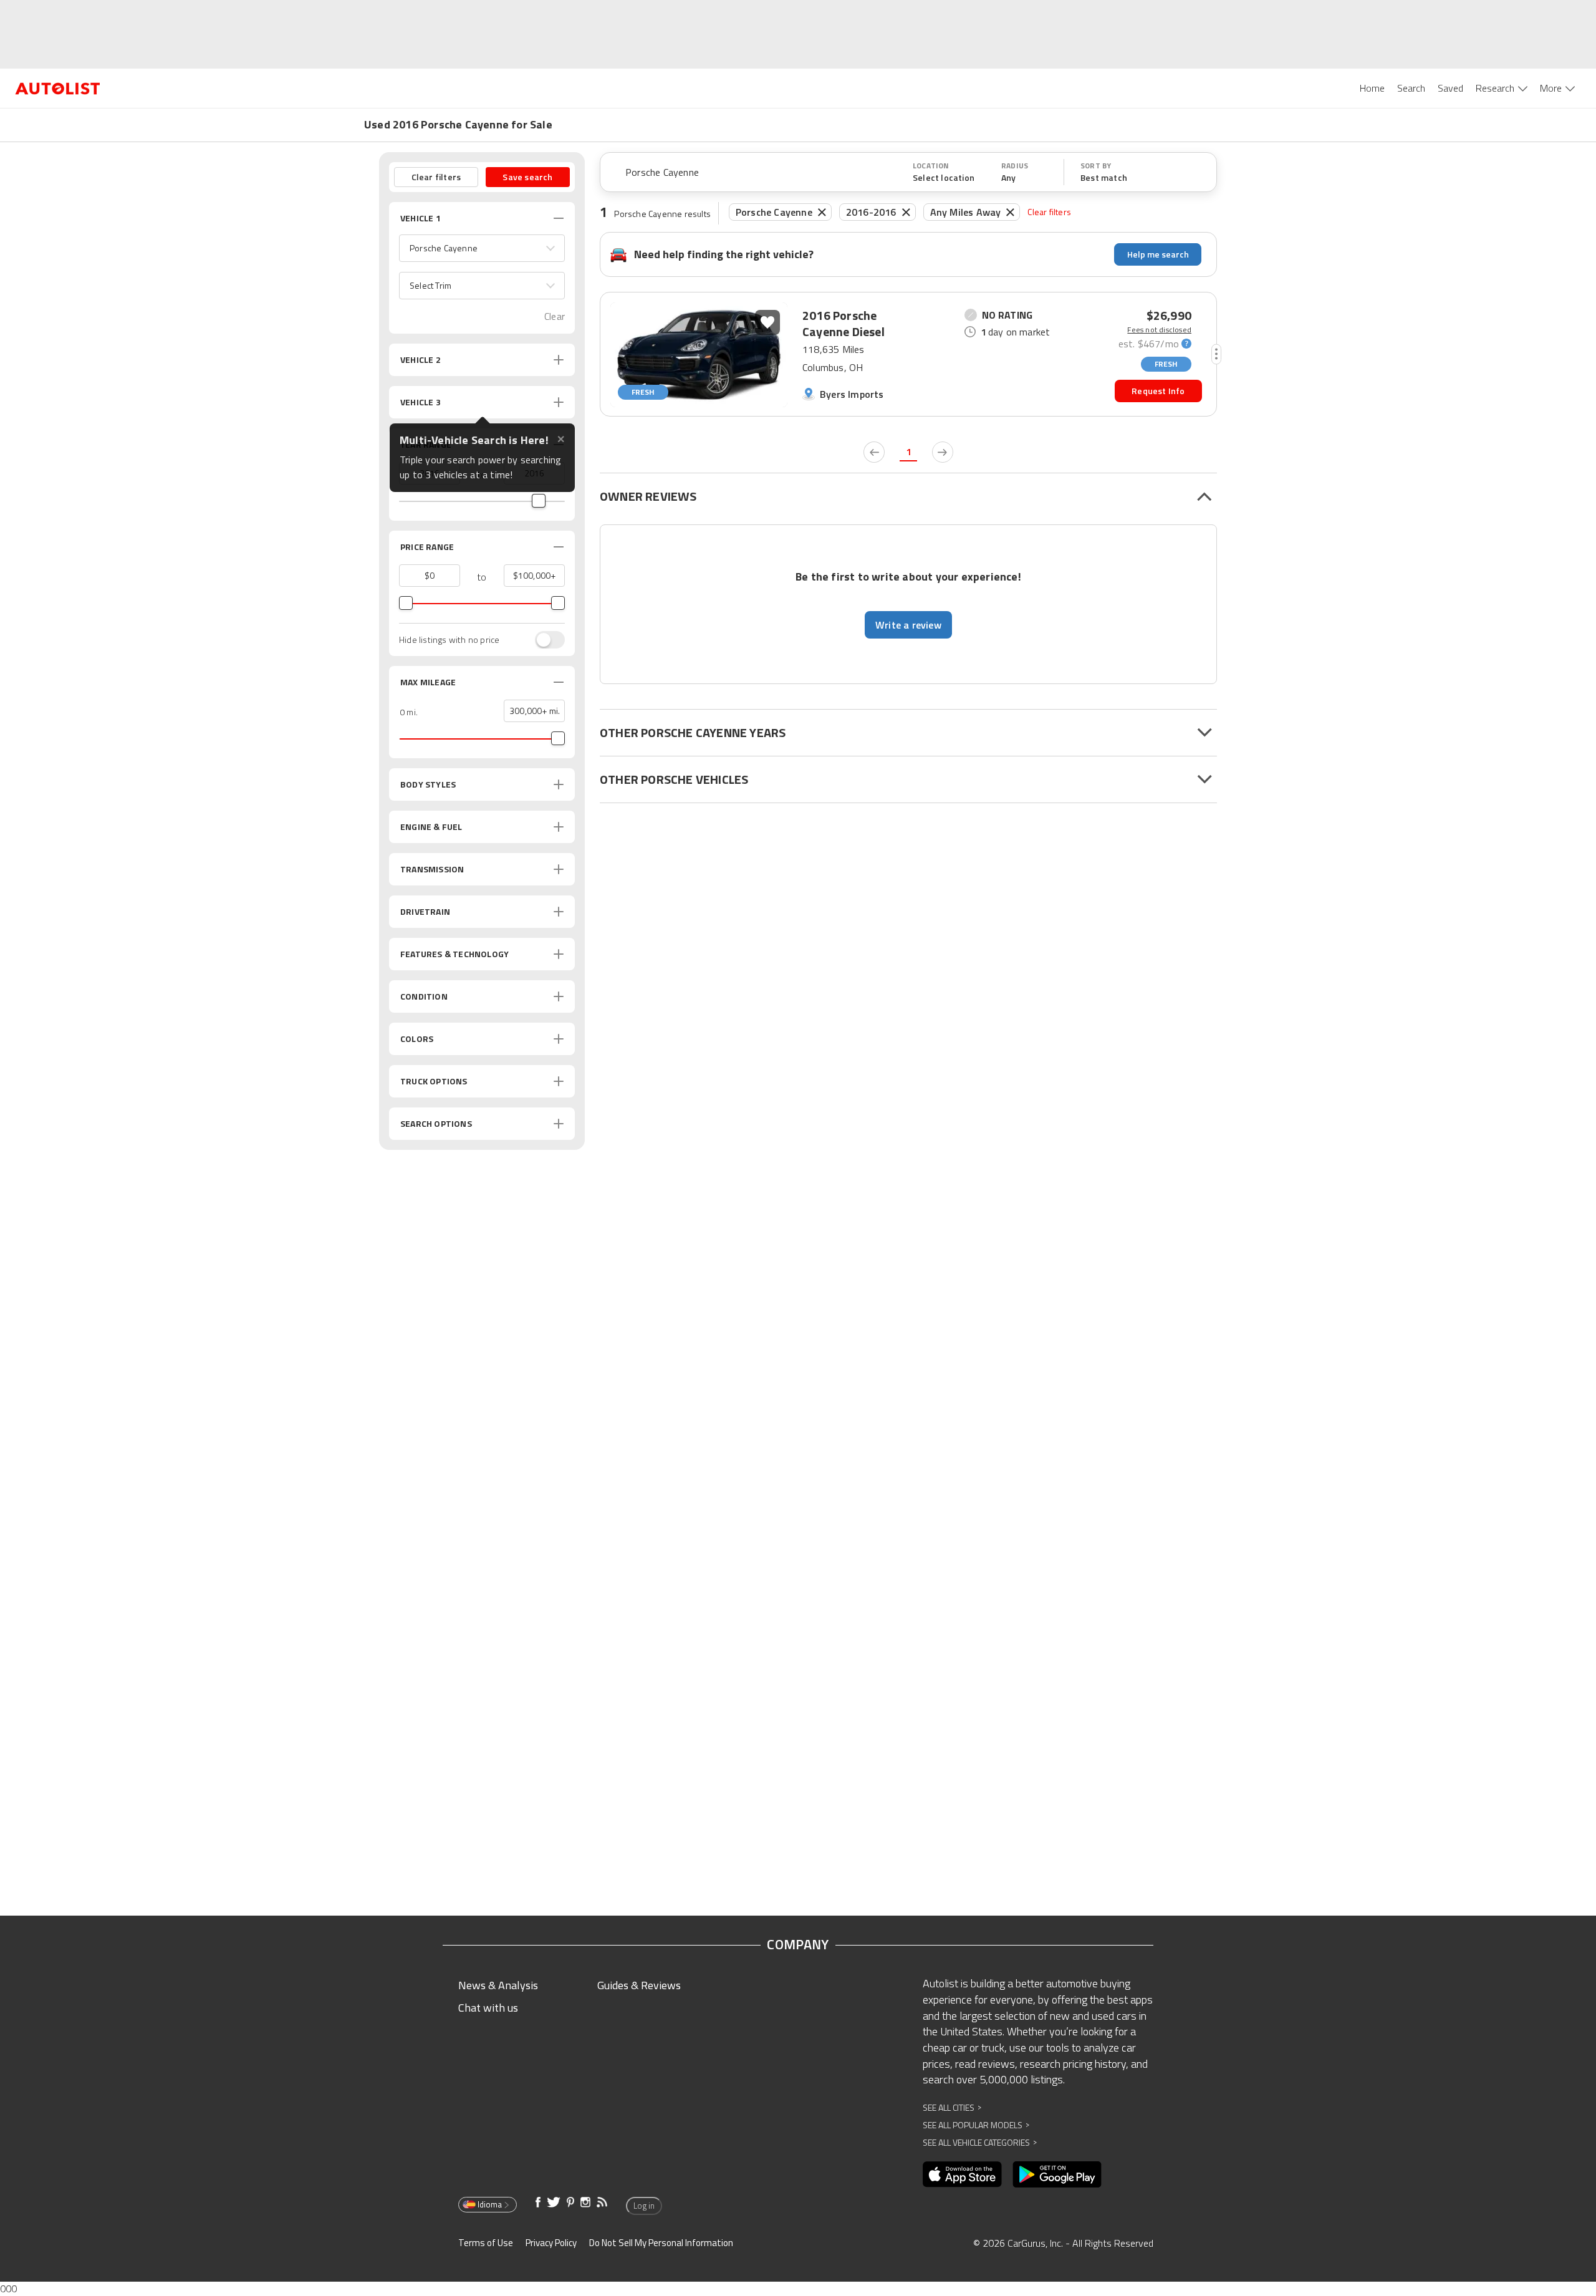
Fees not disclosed (1159, 330)
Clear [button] (555, 316)
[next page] (943, 452)
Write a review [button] (908, 625)
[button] (482, 248)
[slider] (539, 501)
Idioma (490, 2204)
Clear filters (1049, 212)
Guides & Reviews (639, 1985)
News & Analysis (498, 1985)
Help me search (1158, 254)
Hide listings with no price (449, 640)
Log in (644, 2206)
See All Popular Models (976, 2125)
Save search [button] (527, 177)
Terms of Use (486, 2243)
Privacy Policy (551, 2243)
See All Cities (952, 2107)
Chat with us (488, 2008)
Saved (1450, 88)
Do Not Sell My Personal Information (661, 2243)
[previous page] (874, 452)
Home (1372, 88)
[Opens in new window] (962, 2174)
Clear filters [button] (436, 177)
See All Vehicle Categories (980, 2142)
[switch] (544, 640)
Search (1411, 88)
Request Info (1158, 391)
